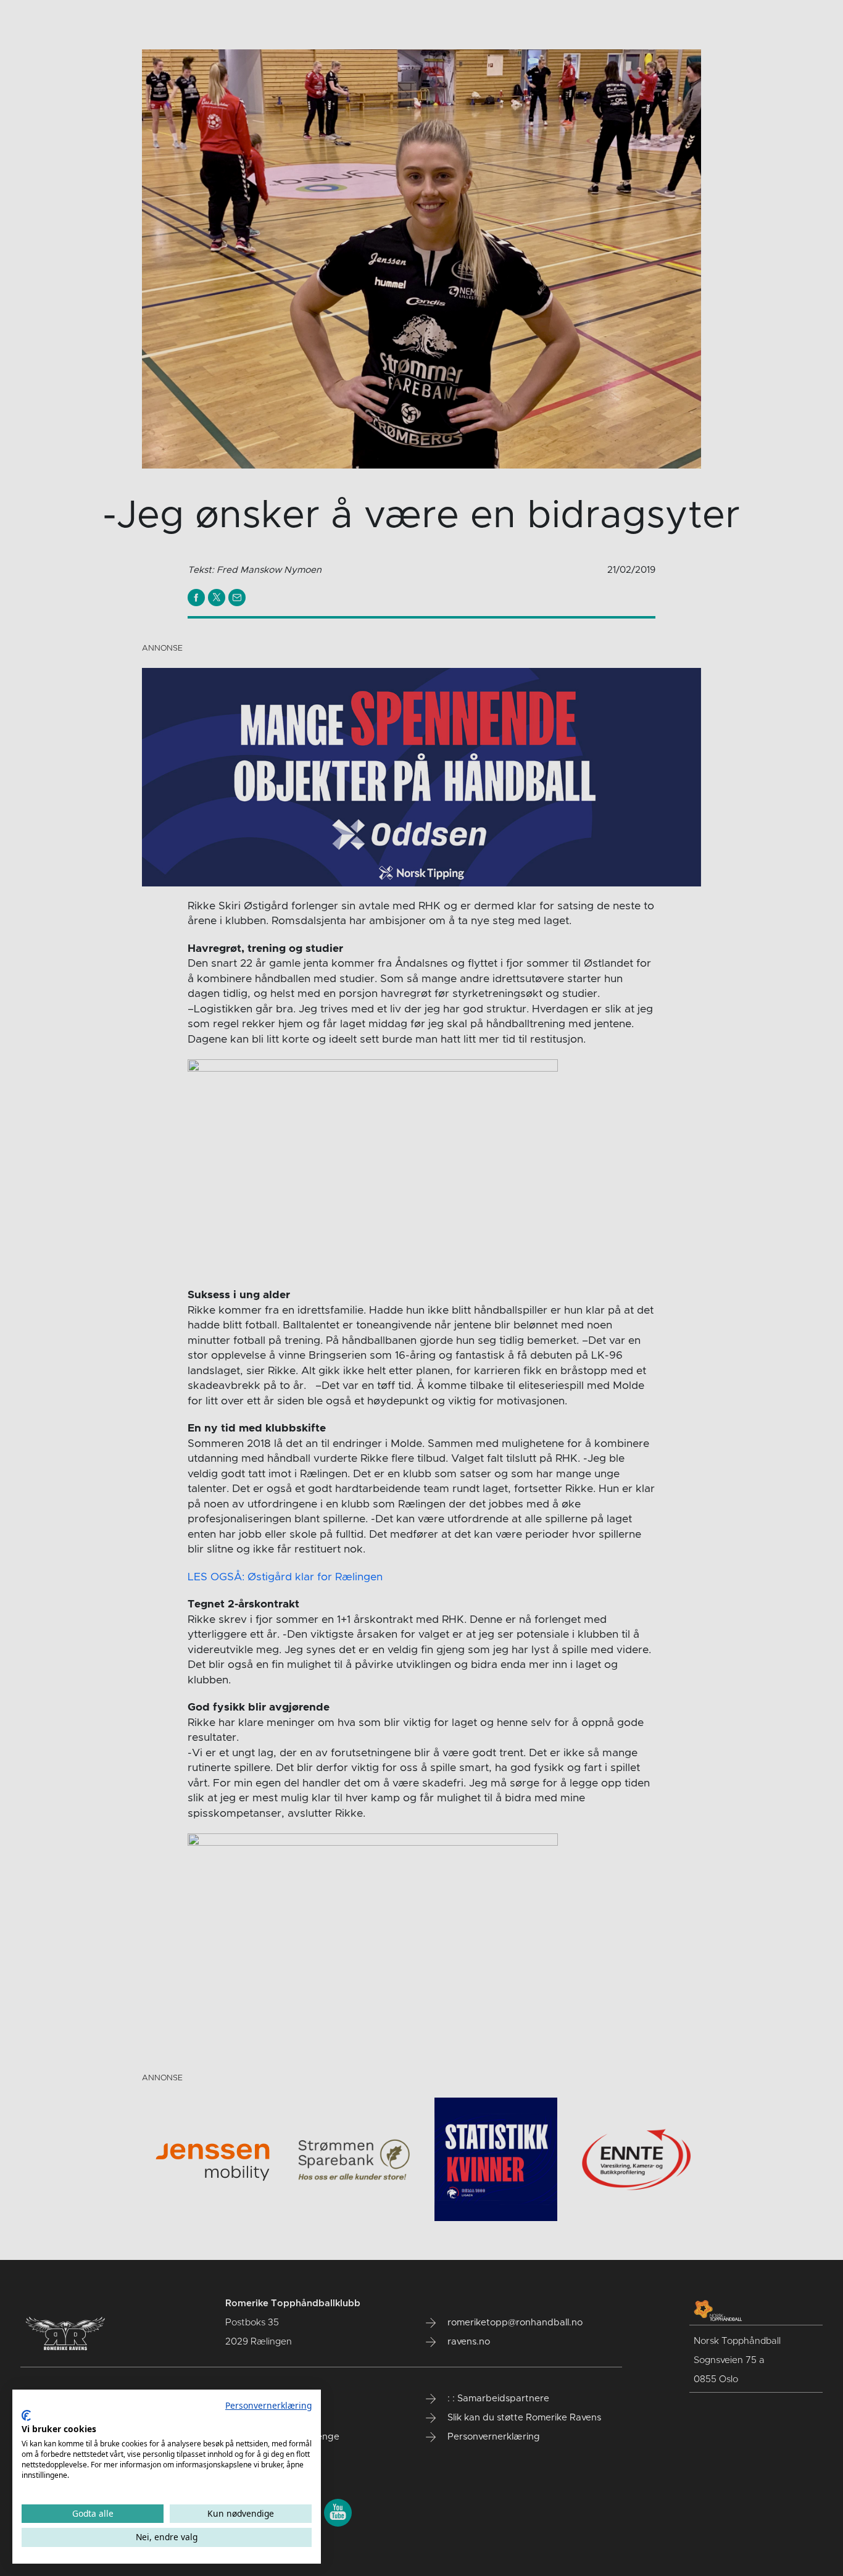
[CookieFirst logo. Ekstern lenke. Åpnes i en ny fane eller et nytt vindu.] (26, 2416)
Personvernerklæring (268, 2405)
